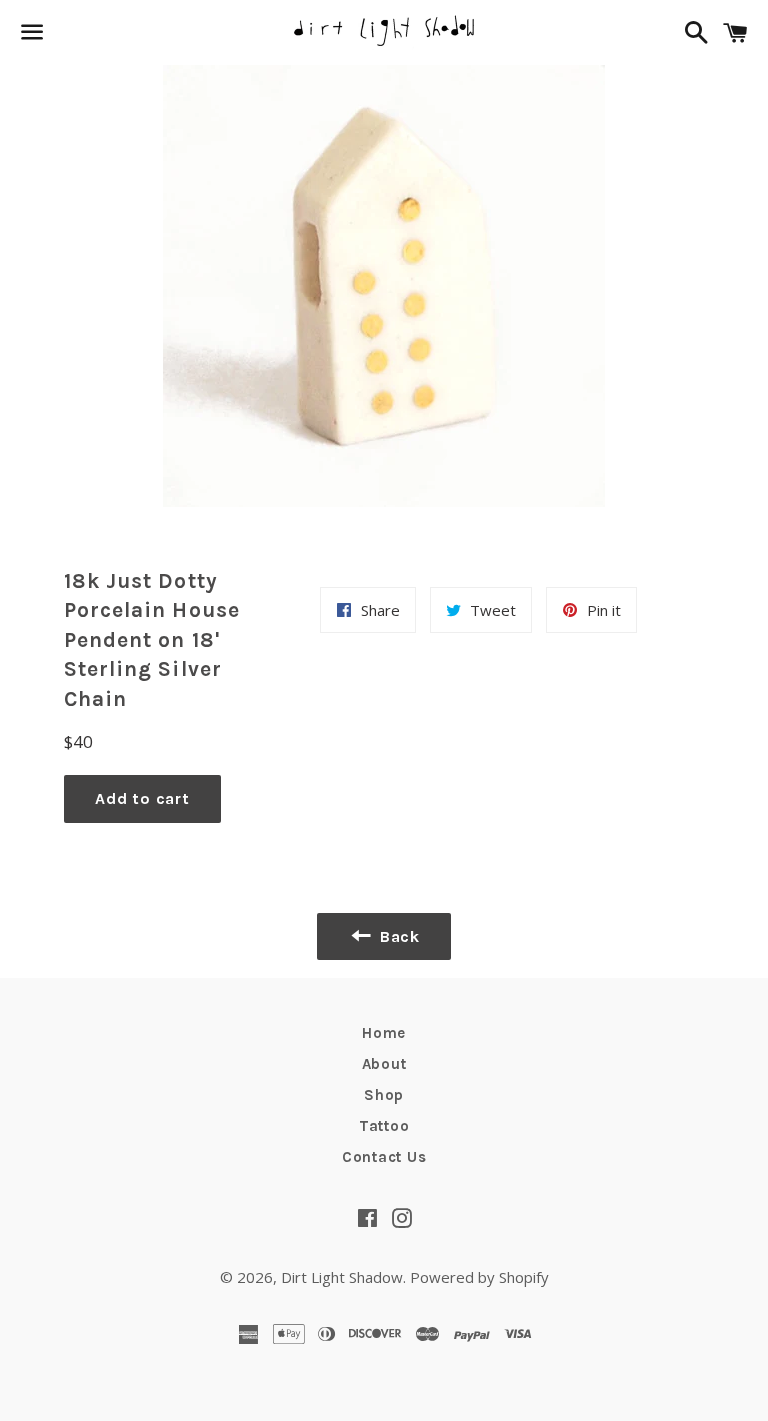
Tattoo (384, 1126)
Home (384, 1033)
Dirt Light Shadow (342, 1277)
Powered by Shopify (479, 1277)
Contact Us (384, 1157)
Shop (384, 1095)
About (384, 1064)
